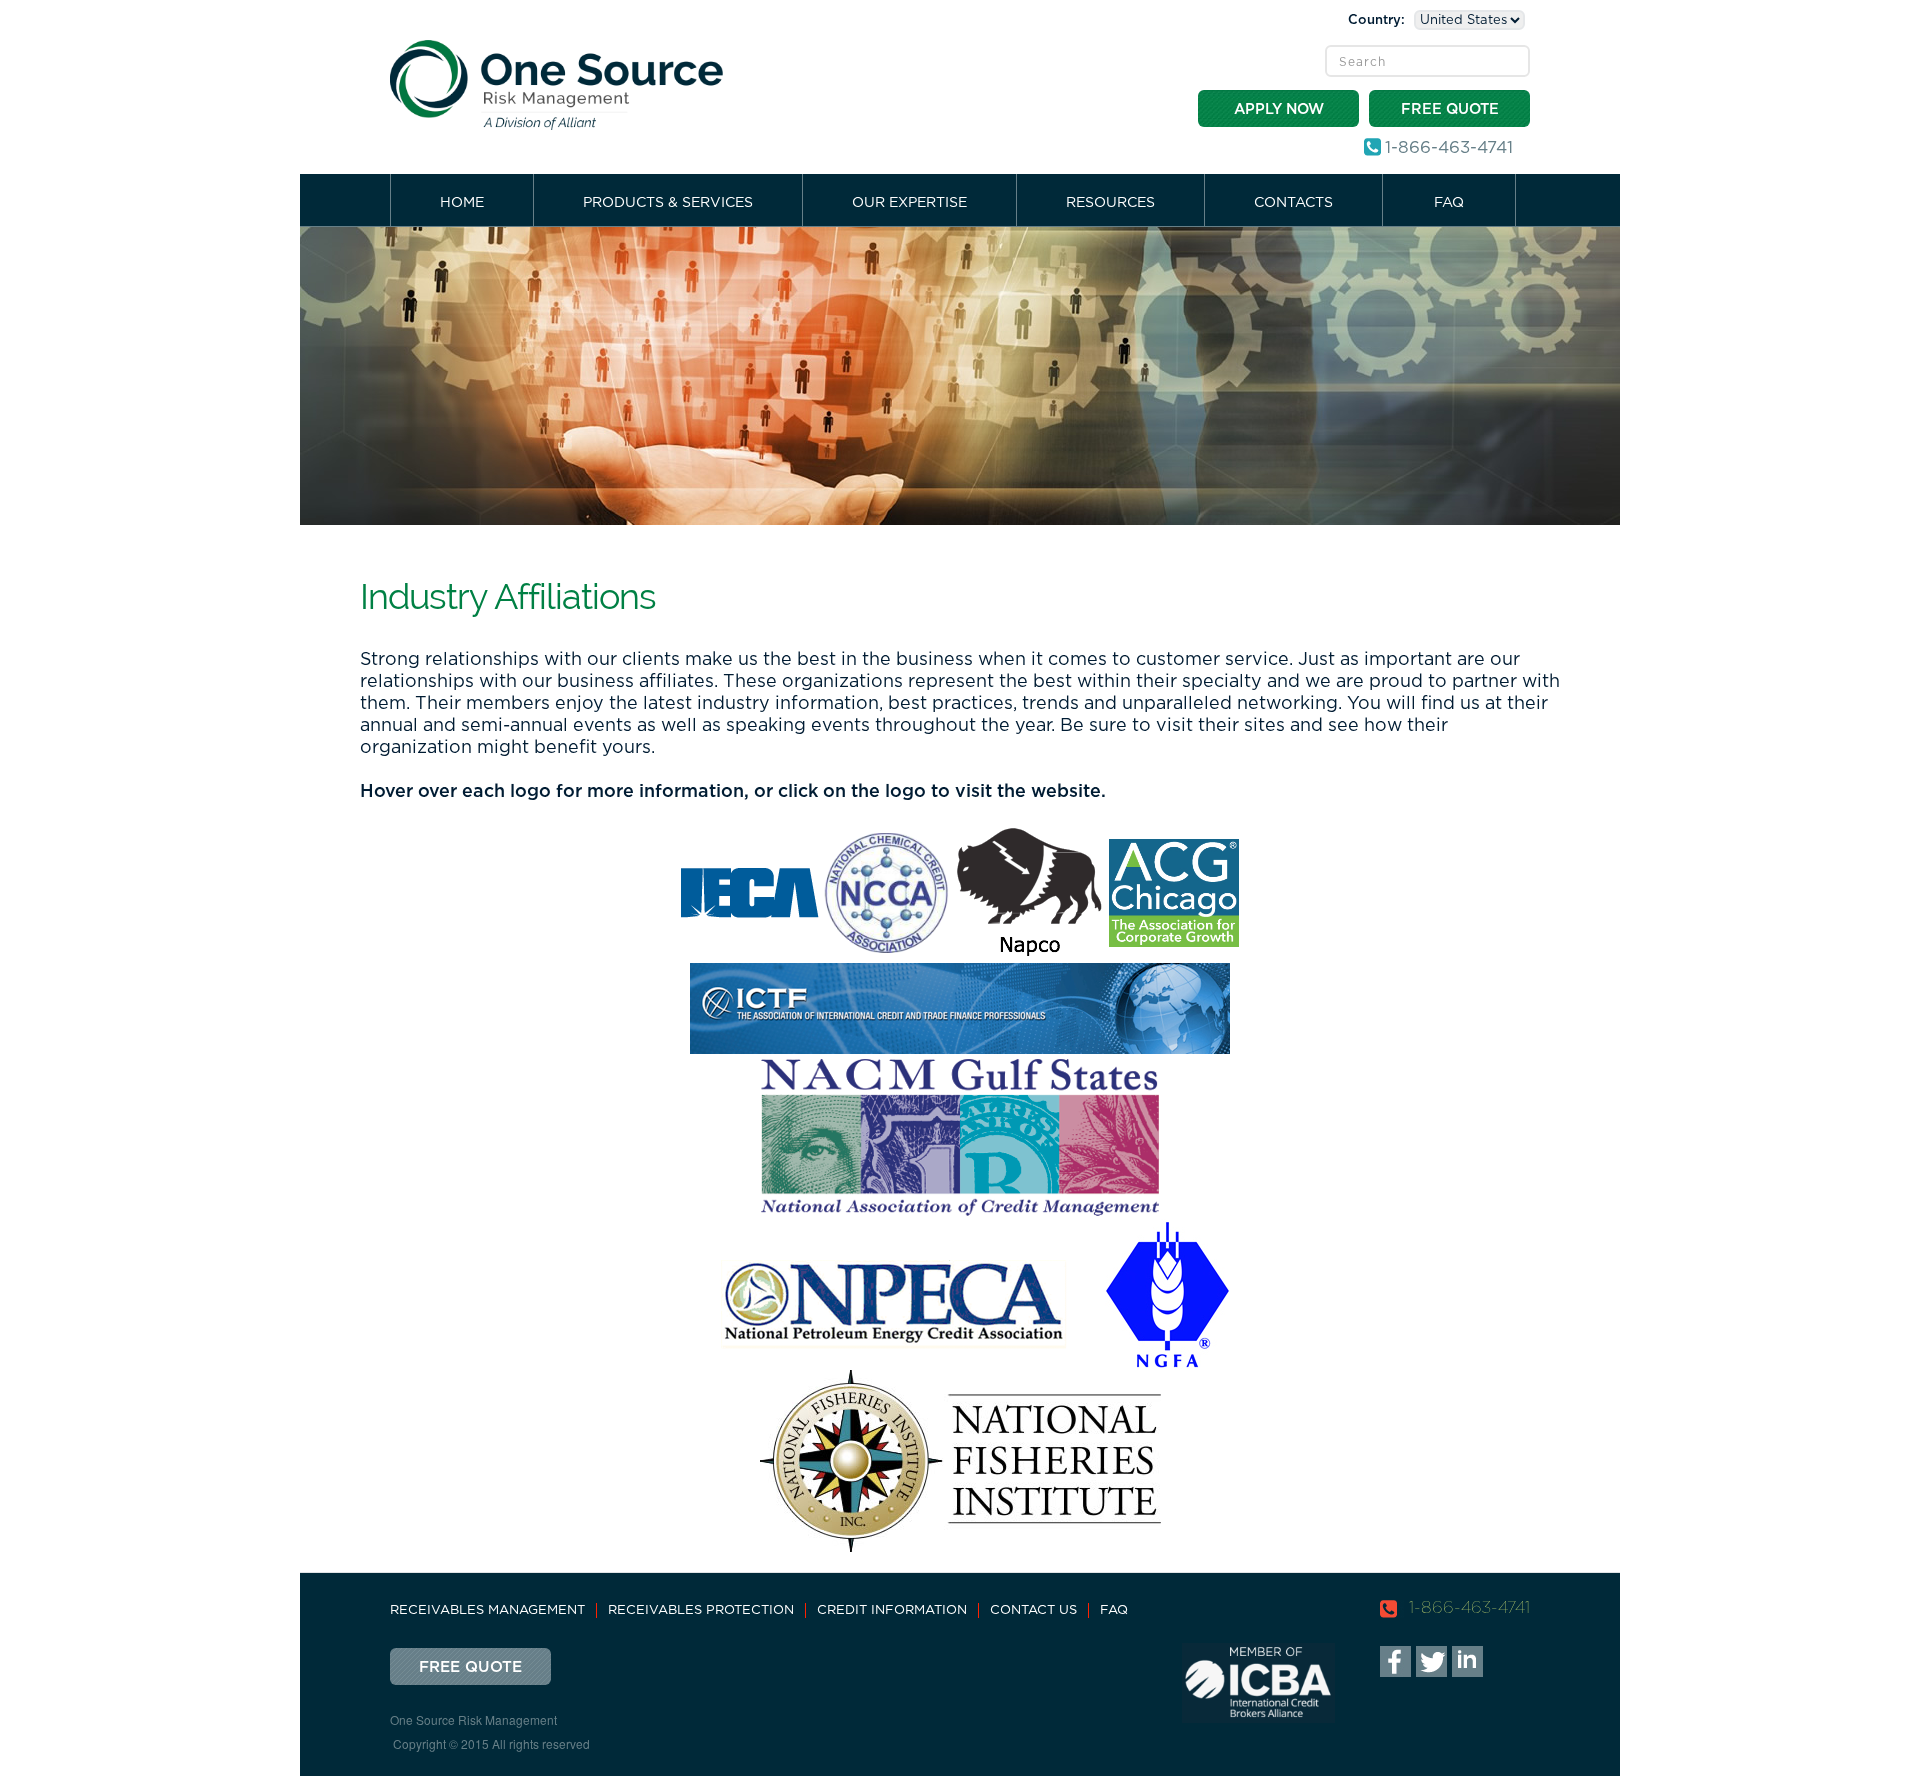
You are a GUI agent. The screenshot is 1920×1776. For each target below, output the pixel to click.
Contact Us (1033, 1610)
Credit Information (892, 1610)
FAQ (1449, 203)
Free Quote (1450, 109)
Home (462, 203)
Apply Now (1279, 109)
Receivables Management (487, 1610)
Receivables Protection (701, 1610)
